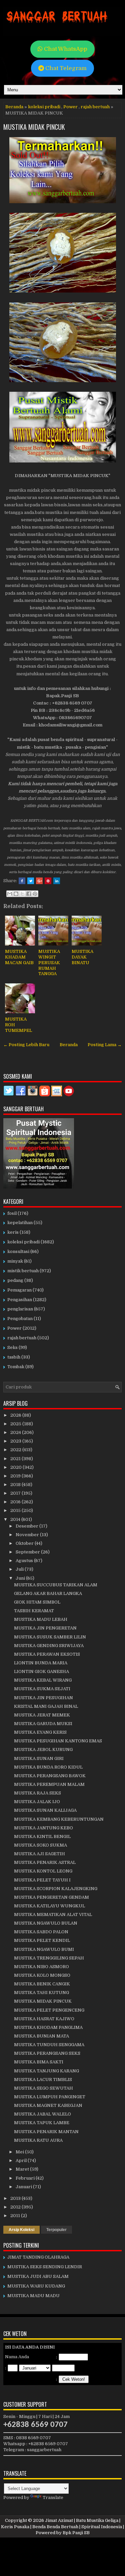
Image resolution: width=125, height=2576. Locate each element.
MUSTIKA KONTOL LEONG (43, 1871)
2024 (16, 1432)
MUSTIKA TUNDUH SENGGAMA (49, 2045)
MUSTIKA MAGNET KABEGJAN (48, 2105)
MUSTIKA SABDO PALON (41, 1932)
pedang (15, 1280)
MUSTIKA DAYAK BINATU (82, 957)
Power (70, 107)
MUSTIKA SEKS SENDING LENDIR (45, 2267)
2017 (16, 1493)
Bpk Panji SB (76, 2533)
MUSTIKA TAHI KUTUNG (41, 1993)
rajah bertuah (95, 107)
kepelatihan (20, 1223)
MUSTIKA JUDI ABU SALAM (38, 2276)
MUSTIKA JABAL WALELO (42, 2114)
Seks (12, 1347)
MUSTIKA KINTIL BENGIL (42, 1836)
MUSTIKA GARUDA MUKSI (43, 1724)
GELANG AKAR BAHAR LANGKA (48, 1593)
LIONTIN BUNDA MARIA (41, 1663)
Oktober (25, 1543)
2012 (16, 2207)
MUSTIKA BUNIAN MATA (41, 2036)
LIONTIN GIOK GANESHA (41, 1671)
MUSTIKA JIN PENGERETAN (45, 1628)
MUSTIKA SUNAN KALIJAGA (45, 1810)
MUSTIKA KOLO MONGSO (42, 1975)
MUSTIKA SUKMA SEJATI (42, 1689)
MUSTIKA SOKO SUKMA (40, 1845)
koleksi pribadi (44, 107)
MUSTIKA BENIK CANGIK (42, 1984)
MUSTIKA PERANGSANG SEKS (47, 2053)
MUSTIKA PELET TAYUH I (42, 1880)
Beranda (14, 107)
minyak (15, 1261)
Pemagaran (19, 1290)
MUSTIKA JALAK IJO (37, 1802)
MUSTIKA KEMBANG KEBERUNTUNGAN (59, 1819)
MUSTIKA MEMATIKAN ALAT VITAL (53, 1914)
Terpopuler (56, 2230)
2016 (16, 1502)
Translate (53, 2497)
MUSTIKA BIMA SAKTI (39, 2062)
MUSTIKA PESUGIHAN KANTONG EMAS (58, 1741)
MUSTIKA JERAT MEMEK (42, 1715)
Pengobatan (20, 1319)
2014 (16, 1519)
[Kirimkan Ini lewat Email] (10, 894)
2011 (16, 2216)
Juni (21, 1578)
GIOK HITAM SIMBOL (37, 1602)
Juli (20, 1569)
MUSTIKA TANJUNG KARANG (46, 2071)
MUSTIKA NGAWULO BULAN (46, 1923)
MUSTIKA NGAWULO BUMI (44, 1949)
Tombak (16, 1367)
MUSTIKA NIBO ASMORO (41, 1967)
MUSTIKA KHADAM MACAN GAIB (19, 957)
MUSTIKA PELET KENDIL (42, 1940)
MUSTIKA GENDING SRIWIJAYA (49, 1646)
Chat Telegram (65, 68)
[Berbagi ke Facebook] (29, 894)
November (28, 1535)
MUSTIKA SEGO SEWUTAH (43, 2088)
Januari (24, 2187)
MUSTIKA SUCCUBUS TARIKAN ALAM (56, 1585)
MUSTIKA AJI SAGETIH (39, 1854)
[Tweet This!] (31, 881)
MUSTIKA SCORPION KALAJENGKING (56, 1889)
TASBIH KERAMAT (34, 1611)
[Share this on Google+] (39, 881)
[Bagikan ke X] (22, 894)
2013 (16, 2198)
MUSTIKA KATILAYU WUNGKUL (49, 1906)
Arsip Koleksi (21, 2230)
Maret (23, 2169)
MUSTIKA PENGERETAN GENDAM (51, 1897)
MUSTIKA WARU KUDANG (36, 2286)
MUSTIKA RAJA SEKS (37, 1793)
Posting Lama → (105, 1045)
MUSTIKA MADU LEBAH (41, 1619)
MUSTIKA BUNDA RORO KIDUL (48, 1767)
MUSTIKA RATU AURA (38, 2140)
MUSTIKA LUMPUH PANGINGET (50, 2097)
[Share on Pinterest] (48, 881)
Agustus (25, 1561)
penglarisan (20, 1309)
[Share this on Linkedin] (57, 881)
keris (13, 1232)
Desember (27, 1526)
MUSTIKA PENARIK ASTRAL (45, 1862)
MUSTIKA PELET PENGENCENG (49, 2010)
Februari (26, 2178)
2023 (16, 1441)
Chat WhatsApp (65, 49)
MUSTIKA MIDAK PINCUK (34, 127)
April (22, 2161)
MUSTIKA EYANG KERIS (40, 1732)
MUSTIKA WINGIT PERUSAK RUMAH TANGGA (49, 963)
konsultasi (18, 1251)
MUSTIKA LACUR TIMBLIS (43, 2079)
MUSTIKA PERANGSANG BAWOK (50, 1776)
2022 (16, 1450)
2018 (16, 1485)
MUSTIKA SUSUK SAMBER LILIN (50, 1637)
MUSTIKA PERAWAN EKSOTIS (47, 1654)
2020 (16, 1467)
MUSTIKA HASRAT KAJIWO (44, 2019)
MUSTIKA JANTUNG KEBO (43, 1828)
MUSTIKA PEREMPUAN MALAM (49, 1784)
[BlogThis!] (16, 894)
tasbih (14, 1357)
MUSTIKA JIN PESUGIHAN (43, 1698)
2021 (16, 1459)
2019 (16, 1476)
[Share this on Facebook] (22, 881)
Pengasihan (20, 1300)
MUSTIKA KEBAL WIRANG (43, 1680)
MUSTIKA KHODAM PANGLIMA (48, 2027)
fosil (12, 1213)
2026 (16, 1415)
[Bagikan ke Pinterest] (35, 894)
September (28, 1552)
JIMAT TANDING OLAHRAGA (38, 2257)
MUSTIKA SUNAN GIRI (39, 1758)
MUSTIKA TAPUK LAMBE (42, 2123)
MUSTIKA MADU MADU (33, 2296)
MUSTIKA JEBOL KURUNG (43, 1749)
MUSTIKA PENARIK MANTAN (46, 2132)
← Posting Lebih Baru (26, 1045)
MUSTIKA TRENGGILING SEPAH (49, 1958)
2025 (16, 1424)
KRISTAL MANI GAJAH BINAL (46, 1706)
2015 (16, 1510)
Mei (20, 2152)
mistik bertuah (23, 1271)
